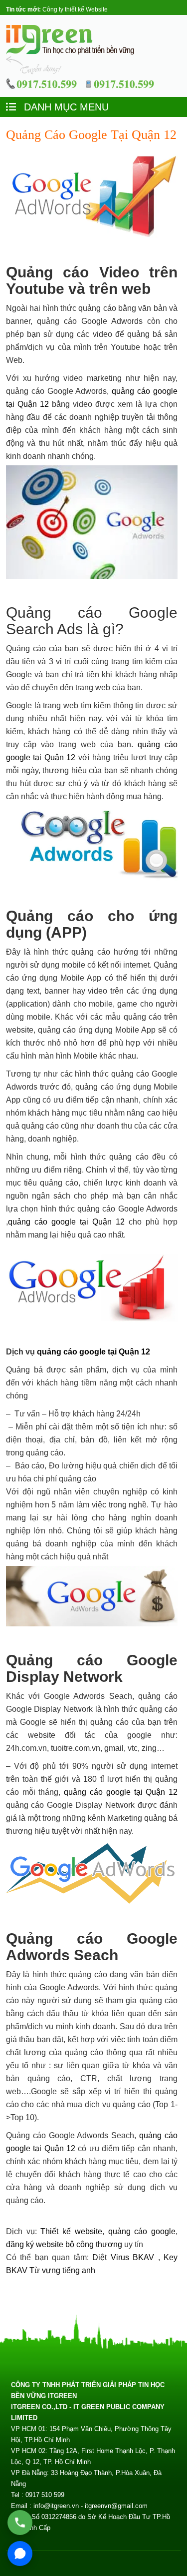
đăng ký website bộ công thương (64, 2244)
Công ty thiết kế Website (75, 9)
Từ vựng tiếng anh (62, 2270)
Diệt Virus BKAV (125, 2257)
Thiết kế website (71, 2231)
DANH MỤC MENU (65, 107)
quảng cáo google (142, 2231)
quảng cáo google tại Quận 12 (66, 1222)
